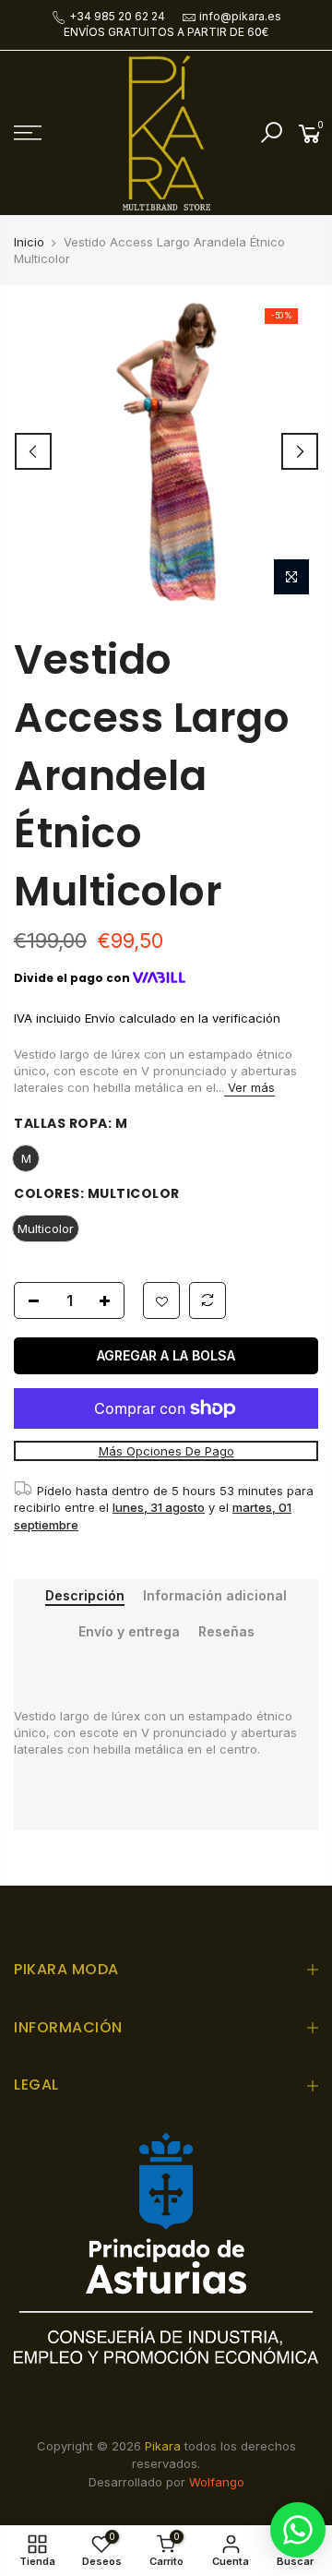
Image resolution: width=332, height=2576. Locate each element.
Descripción (85, 1596)
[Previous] (33, 451)
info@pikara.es (240, 16)
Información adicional (215, 1596)
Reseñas (226, 1632)
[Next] (300, 451)
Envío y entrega (129, 1632)
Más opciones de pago (166, 1451)
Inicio (29, 242)
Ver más (249, 1087)
